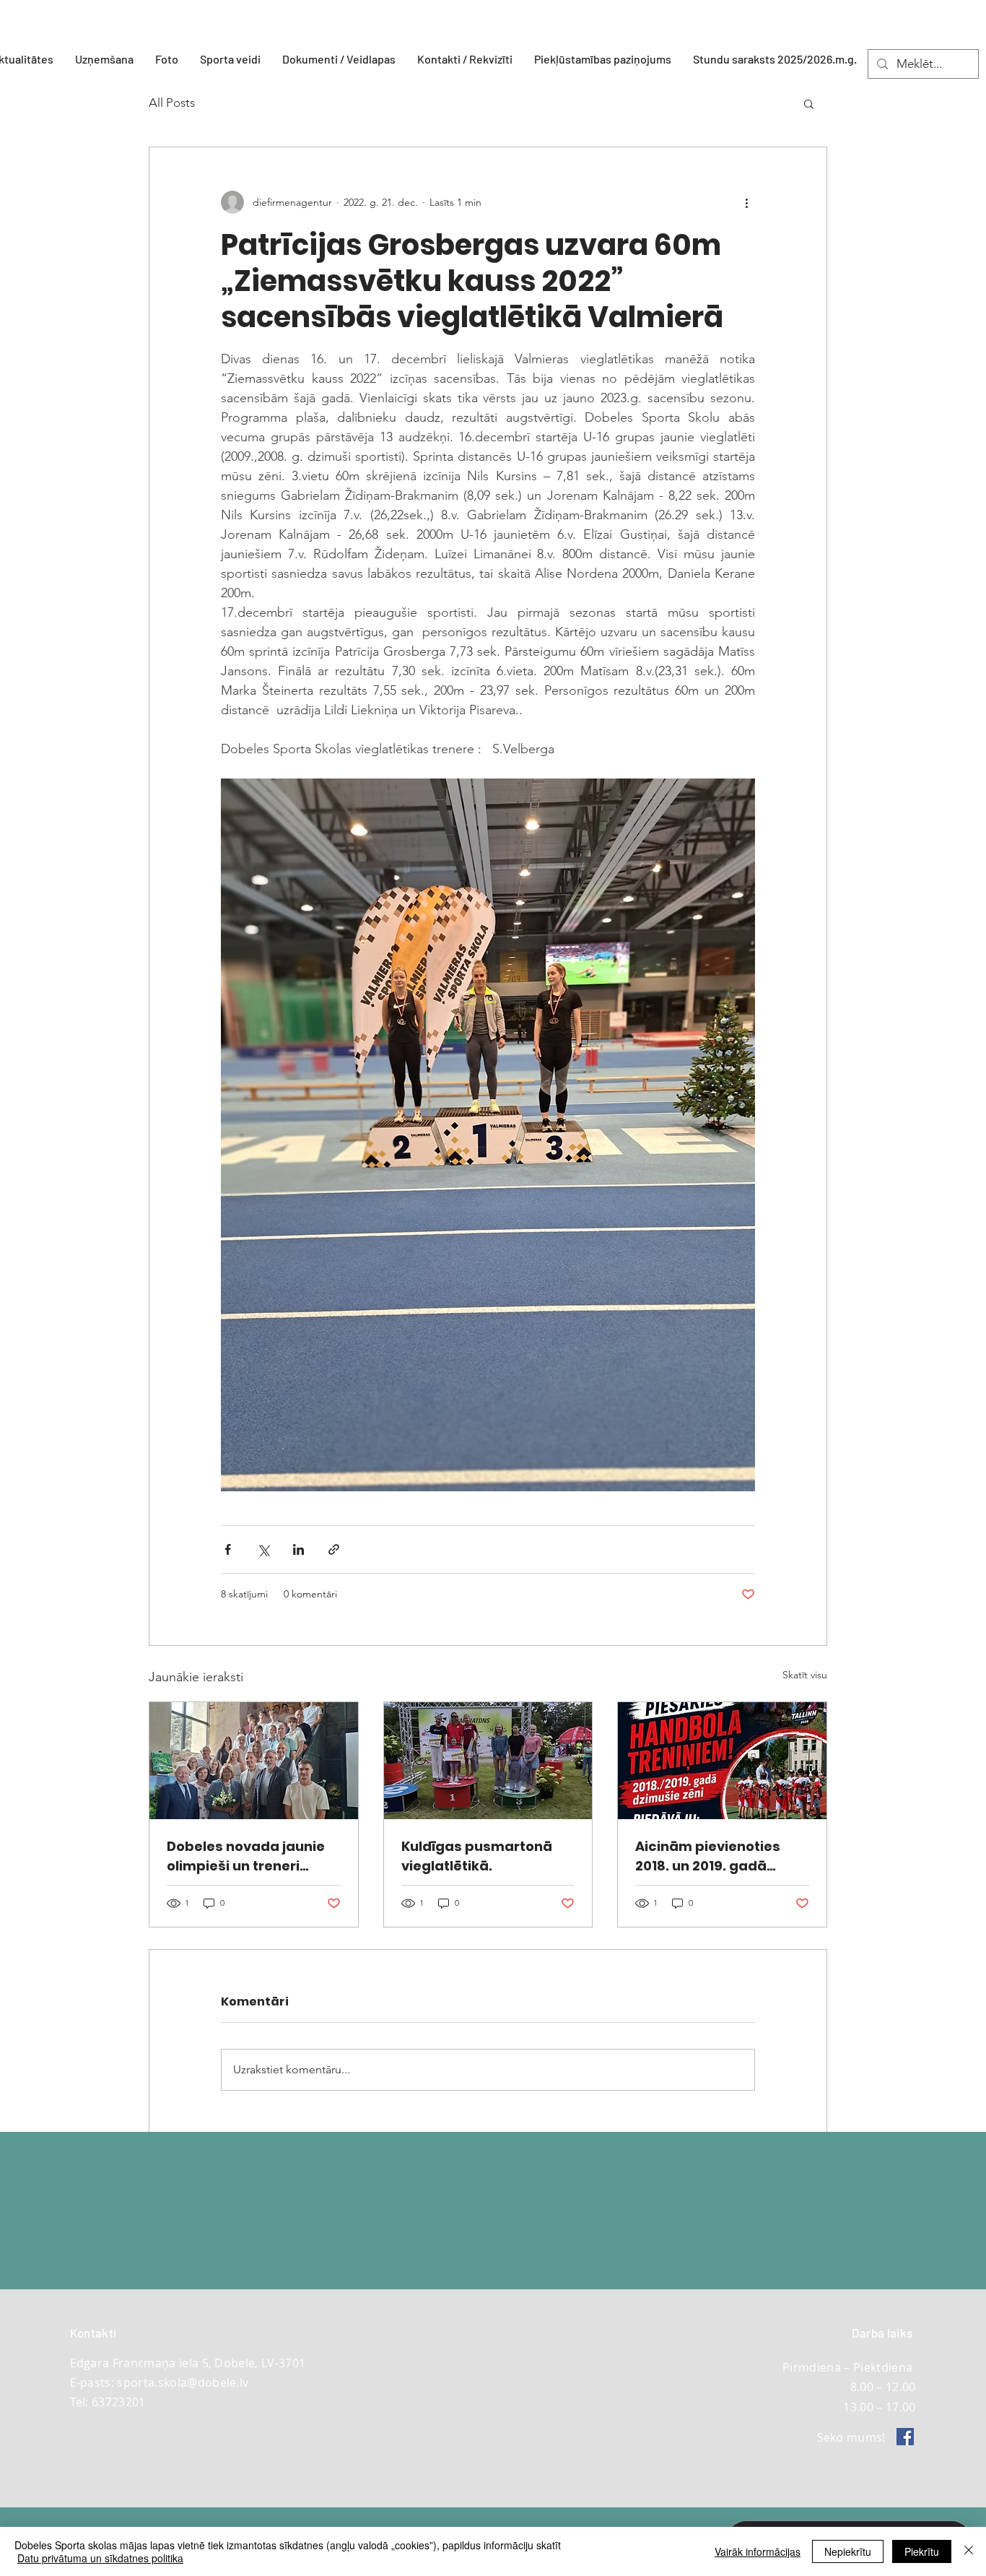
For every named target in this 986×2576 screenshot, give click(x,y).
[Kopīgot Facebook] (228, 1549)
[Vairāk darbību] (746, 202)
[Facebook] (905, 2437)
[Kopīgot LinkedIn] (298, 1549)
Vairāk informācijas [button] (758, 2551)
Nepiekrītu (848, 2551)
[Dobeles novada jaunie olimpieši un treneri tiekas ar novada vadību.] (254, 1761)
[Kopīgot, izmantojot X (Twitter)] (263, 1549)
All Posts (172, 103)
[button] (230, 59)
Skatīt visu (805, 1675)
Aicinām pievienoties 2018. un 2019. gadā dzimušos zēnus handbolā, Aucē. (708, 1856)
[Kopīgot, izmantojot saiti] (334, 1549)
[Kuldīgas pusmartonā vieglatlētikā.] (488, 1761)
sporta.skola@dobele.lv (183, 2382)
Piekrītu (922, 2551)
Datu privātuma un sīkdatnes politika (100, 2558)
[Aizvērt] (969, 2551)
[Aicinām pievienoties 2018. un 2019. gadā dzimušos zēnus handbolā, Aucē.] (722, 1761)
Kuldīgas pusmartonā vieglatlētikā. (477, 1856)
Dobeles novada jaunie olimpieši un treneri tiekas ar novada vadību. (253, 1856)
